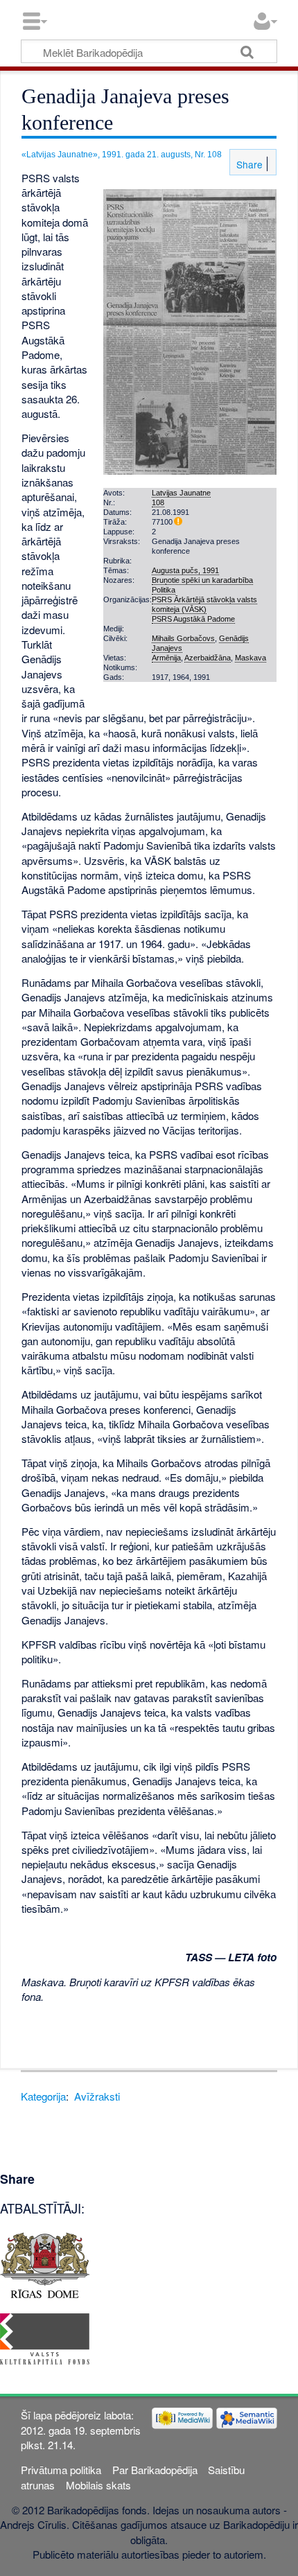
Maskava (251, 658)
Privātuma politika (61, 2470)
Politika (164, 590)
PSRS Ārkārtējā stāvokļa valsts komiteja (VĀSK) (204, 604)
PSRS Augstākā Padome (193, 619)
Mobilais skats (98, 2485)
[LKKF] (45, 2337)
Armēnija (166, 658)
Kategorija (43, 2096)
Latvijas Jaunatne (181, 493)
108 (158, 502)
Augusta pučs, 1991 (185, 570)
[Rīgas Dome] (45, 2264)
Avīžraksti (97, 2096)
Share (248, 164)
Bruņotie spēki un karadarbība (202, 580)
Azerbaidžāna (208, 658)
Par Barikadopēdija (155, 2470)
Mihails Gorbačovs (183, 638)
